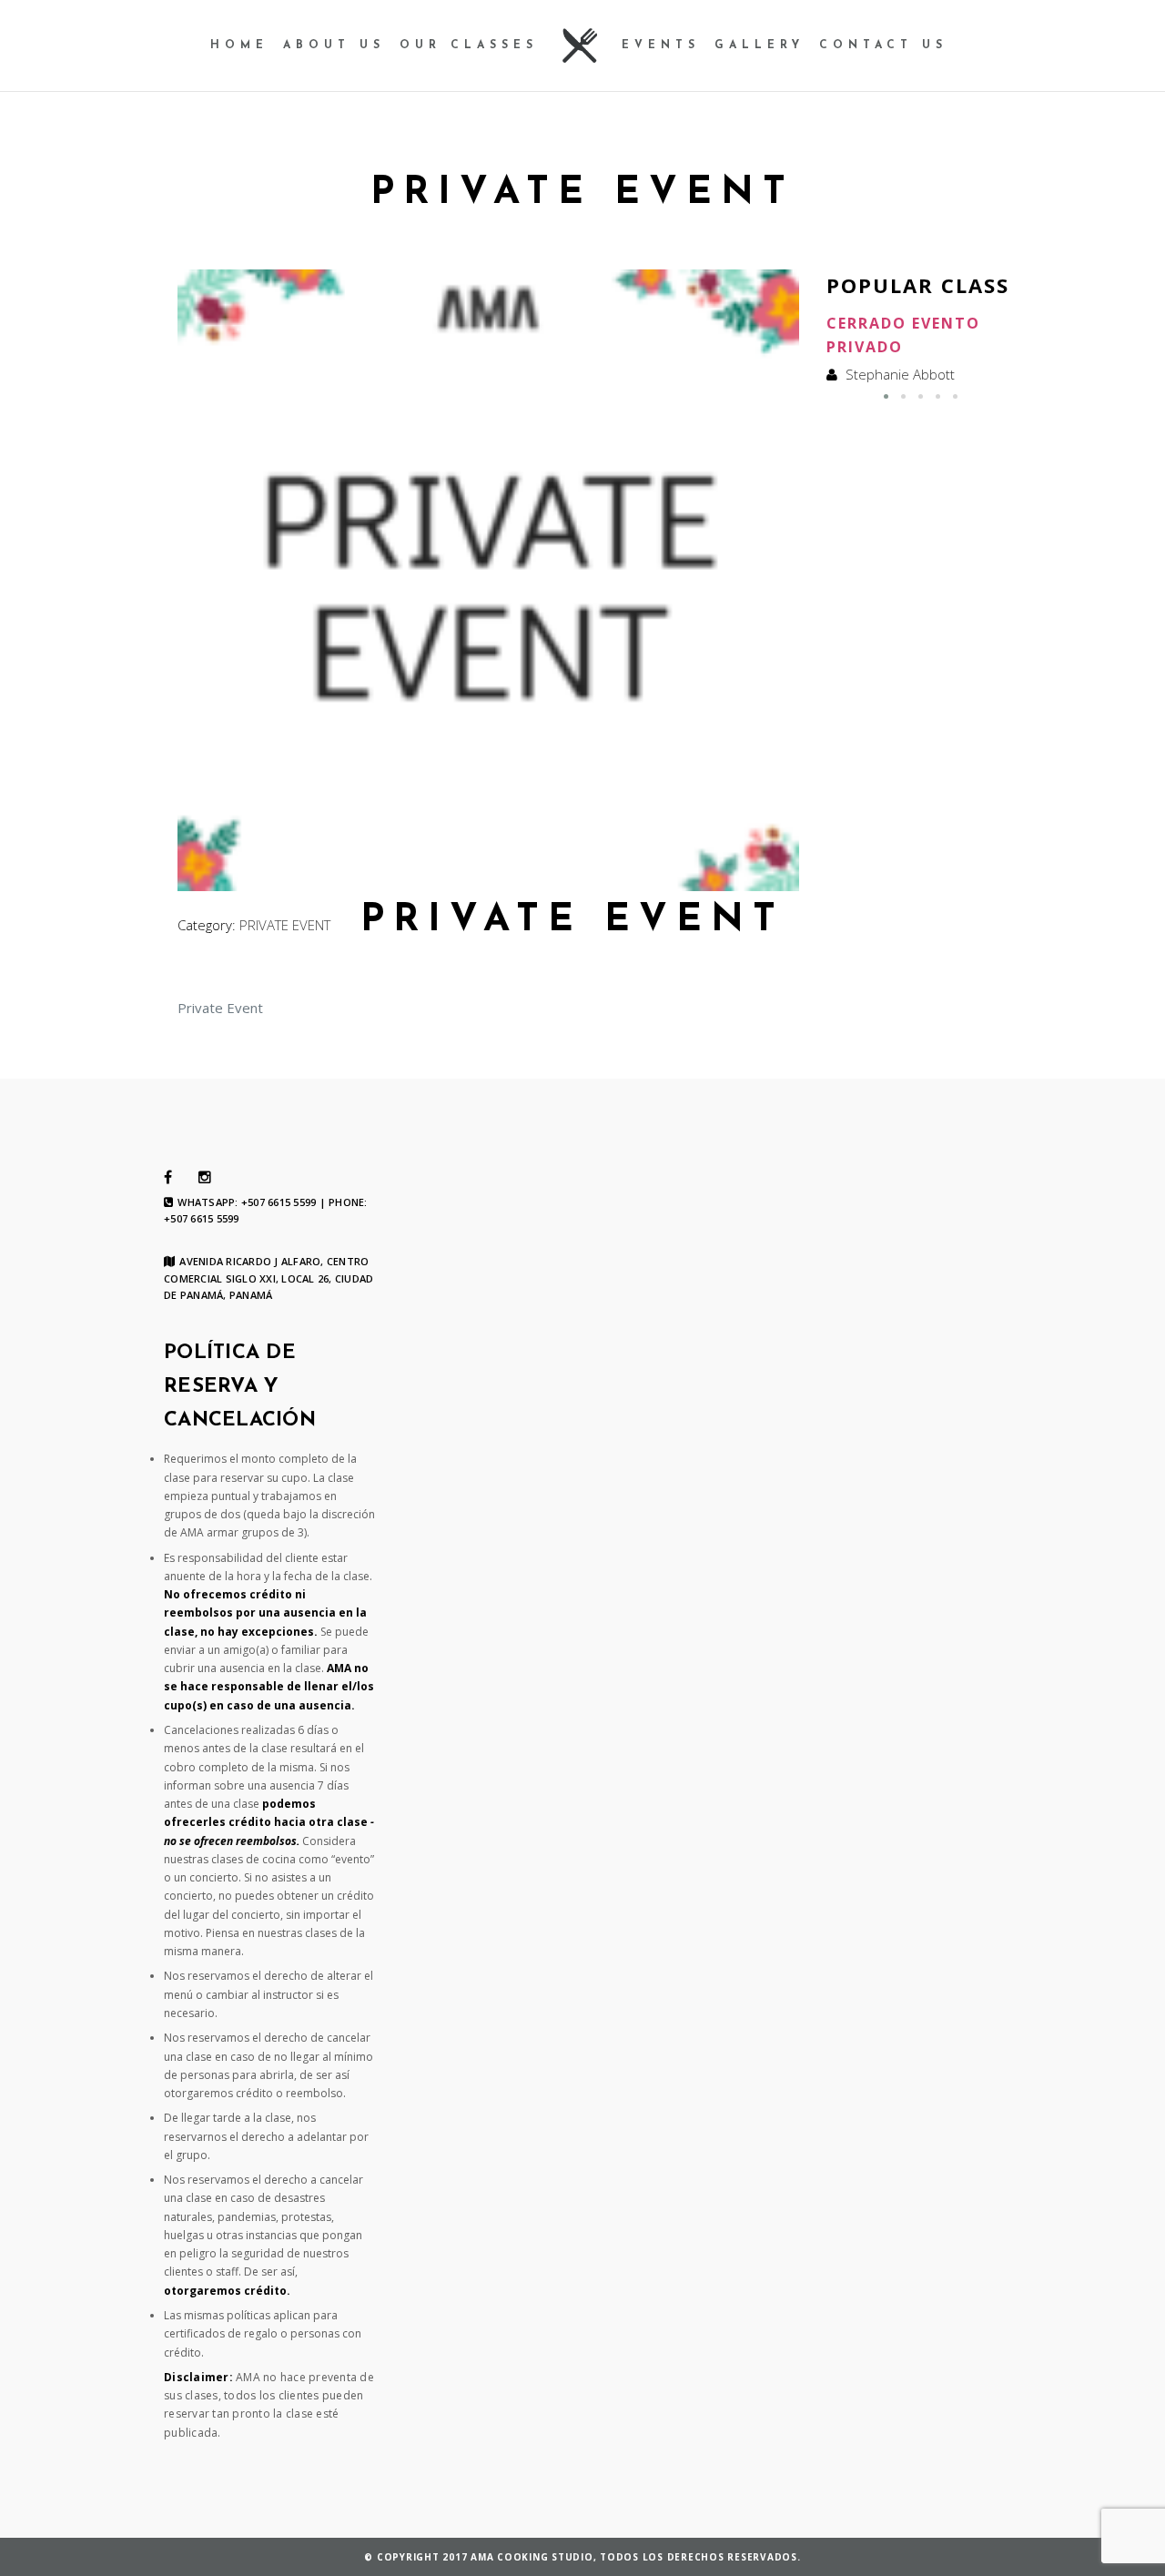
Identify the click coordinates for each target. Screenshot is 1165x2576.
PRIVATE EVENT (285, 925)
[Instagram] (205, 1178)
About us (334, 46)
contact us (883, 46)
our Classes (469, 46)
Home (239, 46)
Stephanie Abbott (900, 374)
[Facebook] (168, 1178)
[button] (886, 396)
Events (661, 46)
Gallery (760, 46)
